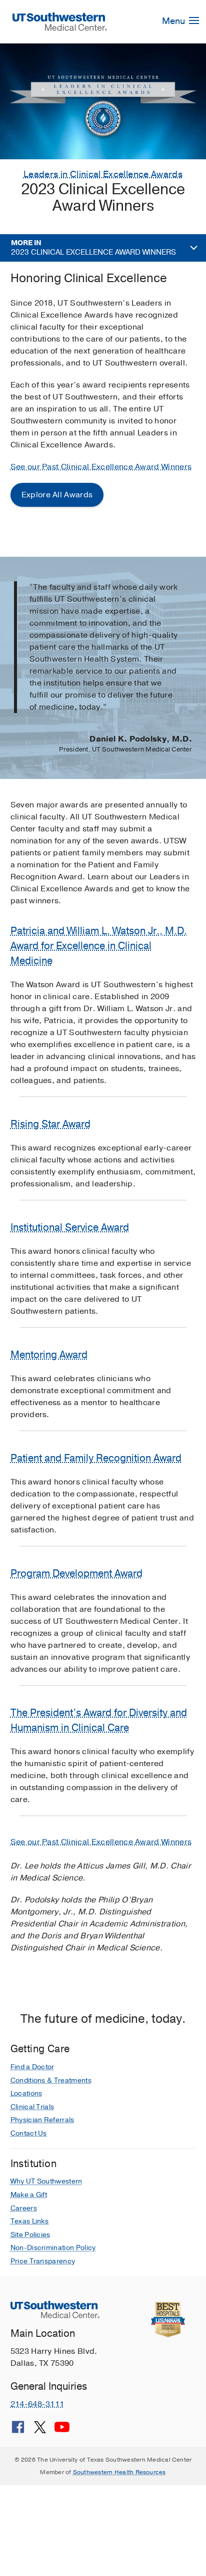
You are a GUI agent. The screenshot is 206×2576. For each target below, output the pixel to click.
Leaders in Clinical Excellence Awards (103, 174)
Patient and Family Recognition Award (96, 1458)
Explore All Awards (57, 495)
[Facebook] (18, 2431)
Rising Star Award (50, 1124)
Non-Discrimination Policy (53, 2248)
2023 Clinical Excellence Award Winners (93, 248)
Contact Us (29, 2133)
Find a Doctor (32, 2067)
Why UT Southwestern (46, 2181)
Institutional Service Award (70, 1228)
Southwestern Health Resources (119, 2472)
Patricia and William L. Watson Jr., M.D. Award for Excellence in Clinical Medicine (99, 946)
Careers (24, 2208)
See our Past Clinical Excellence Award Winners (101, 467)
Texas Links (30, 2221)
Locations (26, 2093)
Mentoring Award (49, 1355)
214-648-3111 (37, 2404)
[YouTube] (62, 2431)
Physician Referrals (42, 2120)
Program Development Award (76, 1574)
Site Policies (30, 2235)
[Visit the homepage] (60, 21)
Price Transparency (43, 2261)
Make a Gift (29, 2195)
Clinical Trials (32, 2107)
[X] (40, 2431)
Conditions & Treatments (51, 2080)
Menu (174, 21)
